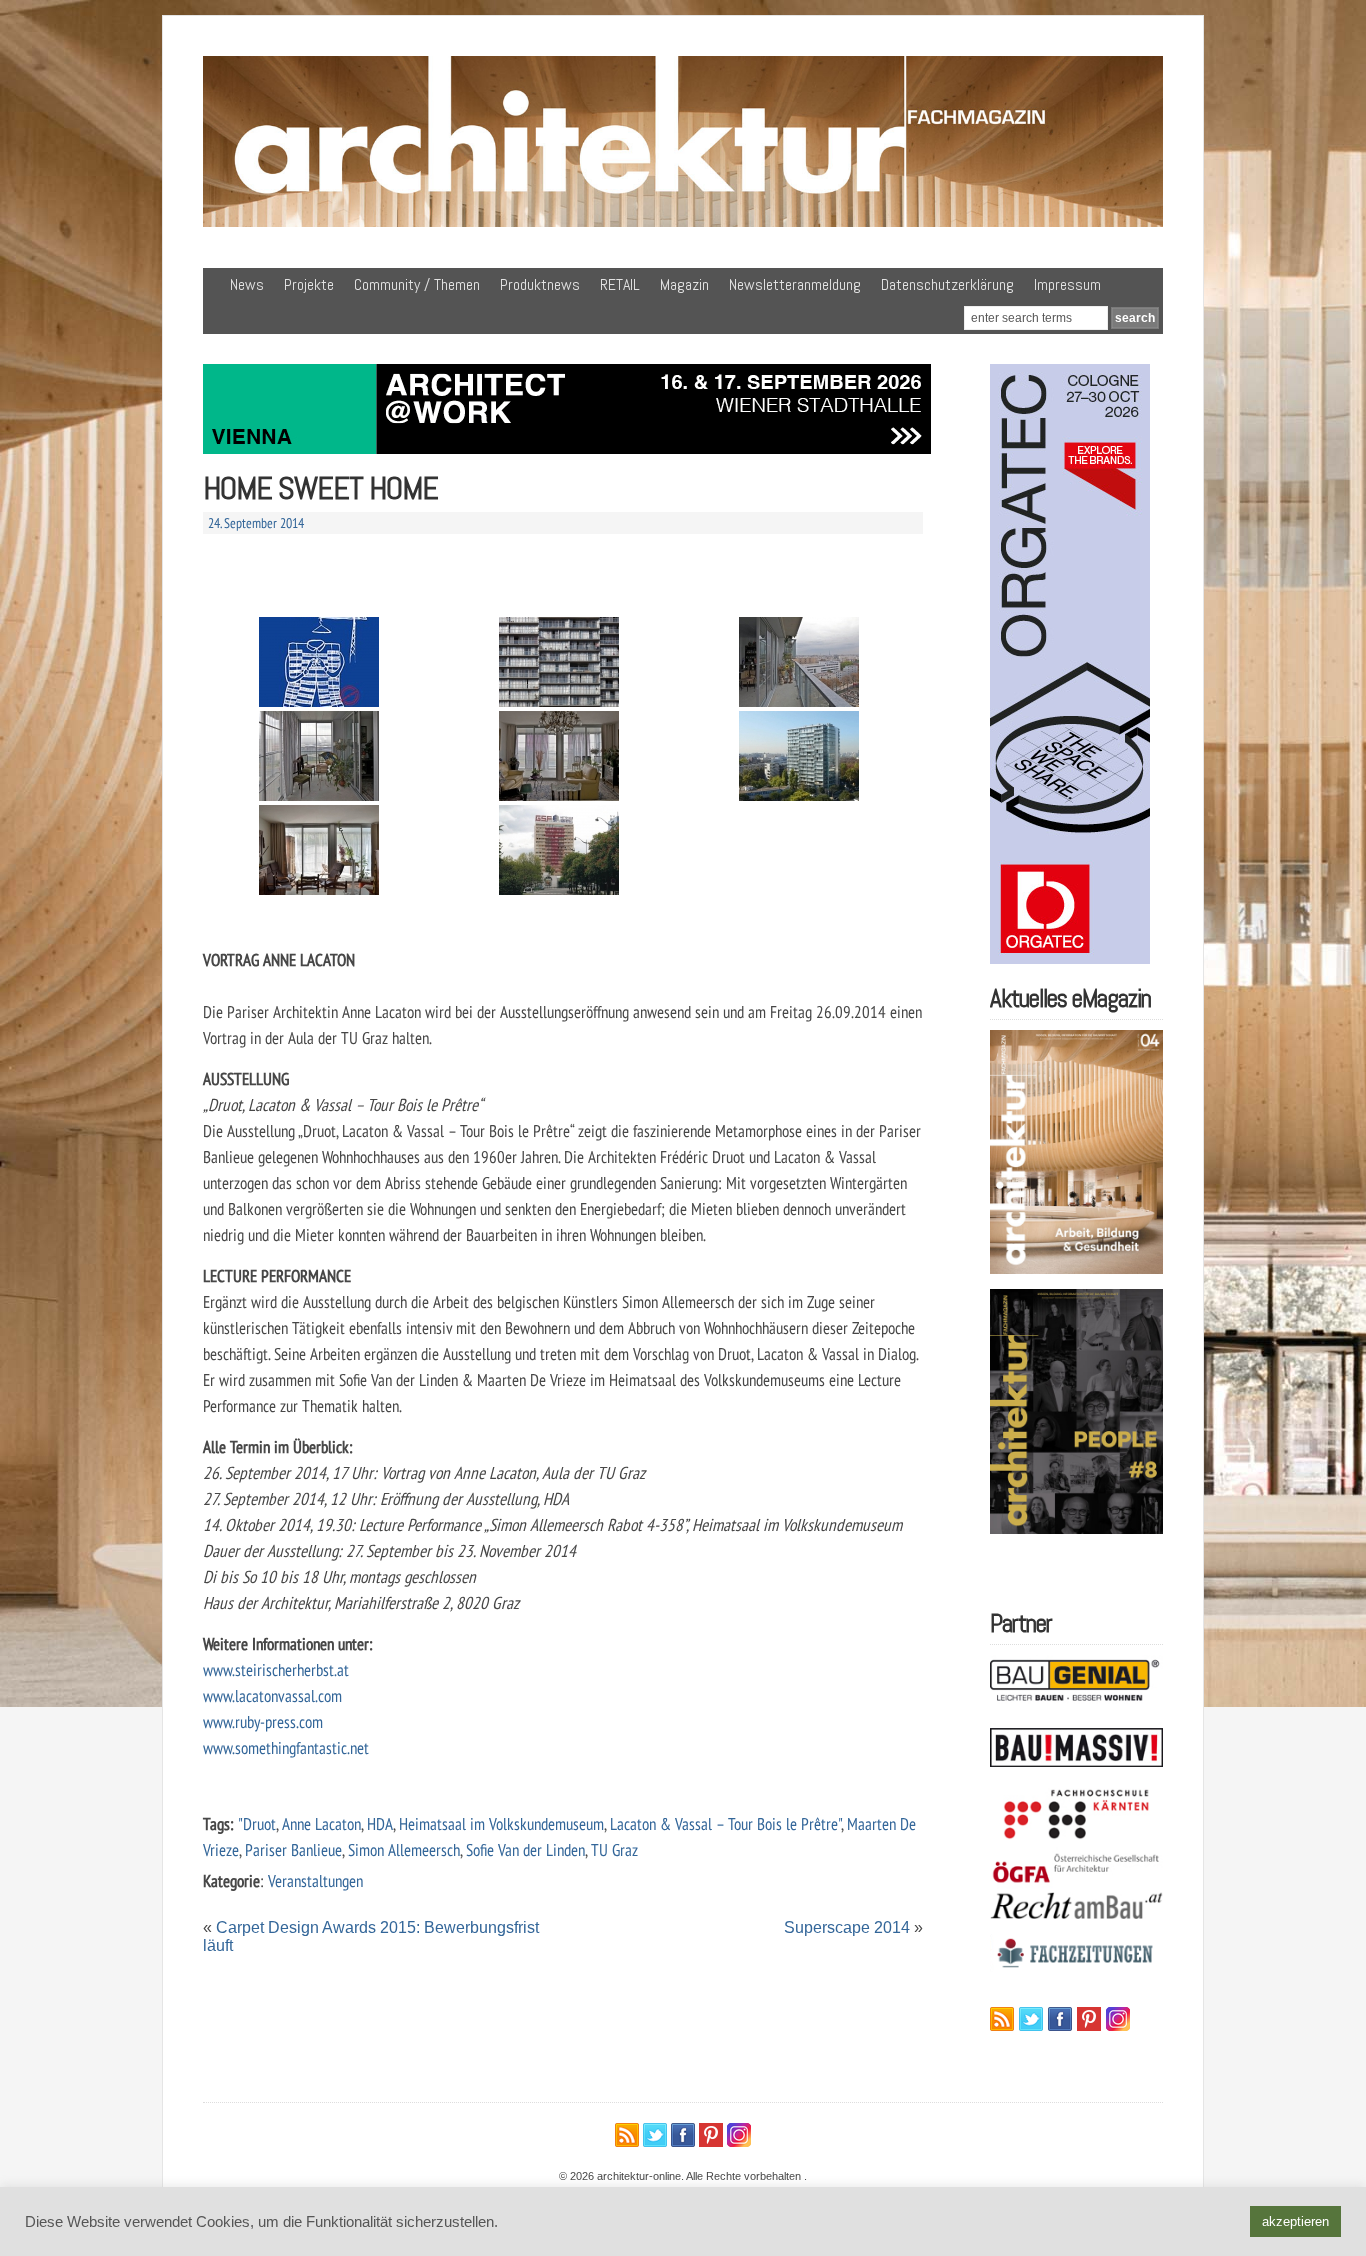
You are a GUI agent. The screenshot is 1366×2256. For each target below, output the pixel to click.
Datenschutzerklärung (947, 284)
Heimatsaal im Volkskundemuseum (501, 1823)
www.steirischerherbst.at (276, 1669)
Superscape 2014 (847, 1927)
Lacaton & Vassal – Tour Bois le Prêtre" (725, 1823)
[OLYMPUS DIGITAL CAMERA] (559, 850)
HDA (380, 1823)
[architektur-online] (683, 223)
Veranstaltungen (315, 1880)
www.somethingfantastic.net (286, 1747)
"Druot (257, 1823)
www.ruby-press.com (263, 1721)
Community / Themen (417, 284)
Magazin (684, 284)
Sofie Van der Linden (525, 1849)
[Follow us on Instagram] (1118, 2019)
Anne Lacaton (321, 1823)
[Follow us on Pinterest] (1089, 2019)
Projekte (309, 284)
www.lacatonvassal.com (272, 1695)
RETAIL (620, 284)
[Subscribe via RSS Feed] (1002, 2019)
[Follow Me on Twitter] (1031, 2019)
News (247, 284)
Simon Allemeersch (404, 1849)
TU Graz (614, 1849)
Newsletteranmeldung (795, 284)
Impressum (1067, 284)
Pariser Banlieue (293, 1849)
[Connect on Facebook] (1060, 2019)
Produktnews (540, 284)
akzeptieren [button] (1295, 2221)
